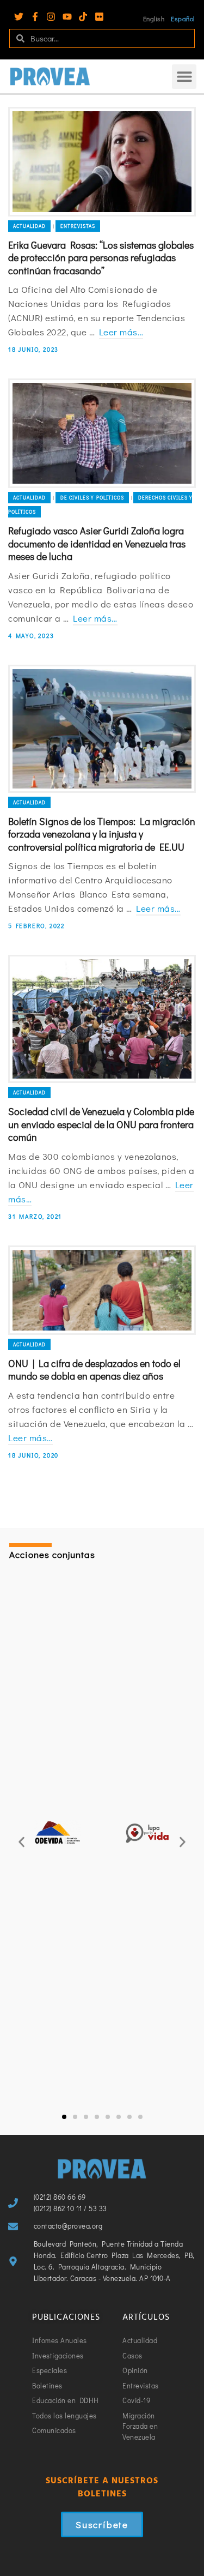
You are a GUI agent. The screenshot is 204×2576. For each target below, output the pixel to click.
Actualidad (29, 226)
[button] (184, 77)
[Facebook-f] (35, 17)
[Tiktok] (83, 17)
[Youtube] (67, 17)
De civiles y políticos (92, 498)
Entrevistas (78, 226)
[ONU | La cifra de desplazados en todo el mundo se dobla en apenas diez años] (102, 1290)
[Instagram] (51, 17)
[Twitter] (19, 17)
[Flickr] (99, 17)
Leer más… (121, 332)
